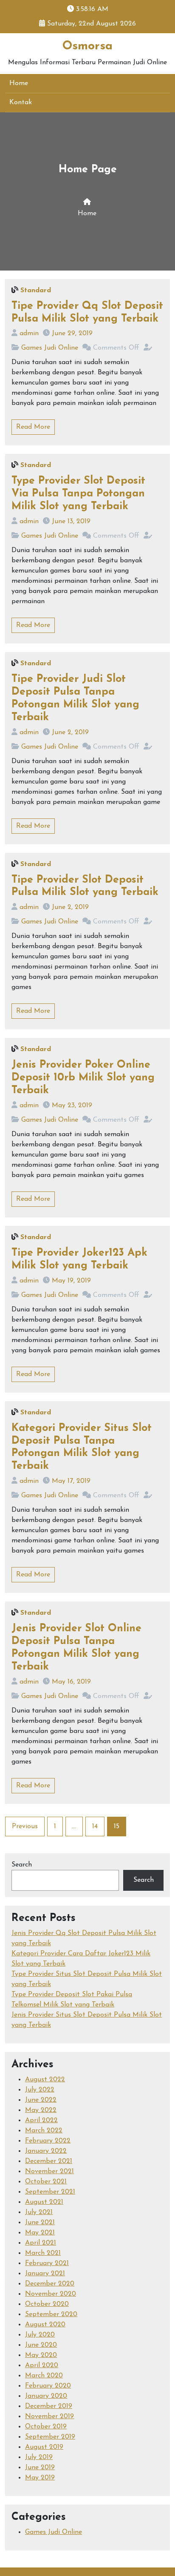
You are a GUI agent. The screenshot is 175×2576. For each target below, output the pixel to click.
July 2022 (40, 2090)
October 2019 (46, 2427)
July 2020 (40, 2335)
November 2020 (51, 2294)
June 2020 (41, 2345)
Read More (33, 427)
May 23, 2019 (72, 1106)
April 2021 (41, 2243)
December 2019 (49, 2406)
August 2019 (44, 2447)
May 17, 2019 (71, 1481)
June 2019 (40, 2468)
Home (19, 83)
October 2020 (47, 2304)
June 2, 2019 (70, 732)
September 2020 (51, 2314)
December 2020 (50, 2284)
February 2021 (47, 2263)
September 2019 (50, 2437)
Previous (25, 1827)
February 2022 (48, 2141)
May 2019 (40, 2478)
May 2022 (41, 2110)
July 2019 (39, 2457)
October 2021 (46, 2182)
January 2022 (46, 2151)
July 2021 (39, 2212)
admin (29, 333)
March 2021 (43, 2253)
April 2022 (41, 2120)
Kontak (21, 103)
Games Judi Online (50, 348)
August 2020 (45, 2325)
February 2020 (48, 2386)
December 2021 (49, 2161)
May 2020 (41, 2355)
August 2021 (44, 2202)
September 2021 (50, 2192)
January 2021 (45, 2274)
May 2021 (40, 2233)
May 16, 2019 (71, 1682)
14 (95, 1827)
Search (22, 1865)
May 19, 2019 (71, 1281)
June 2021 (40, 2223)
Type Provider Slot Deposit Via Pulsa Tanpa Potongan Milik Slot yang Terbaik (78, 494)
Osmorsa (87, 46)
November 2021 (49, 2171)
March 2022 (44, 2131)
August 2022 (45, 2080)
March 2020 (44, 2376)
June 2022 (41, 2100)
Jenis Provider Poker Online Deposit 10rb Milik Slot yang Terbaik (83, 1078)
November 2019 (49, 2416)
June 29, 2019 (72, 333)
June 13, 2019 (71, 521)
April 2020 (42, 2365)
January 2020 (46, 2396)
